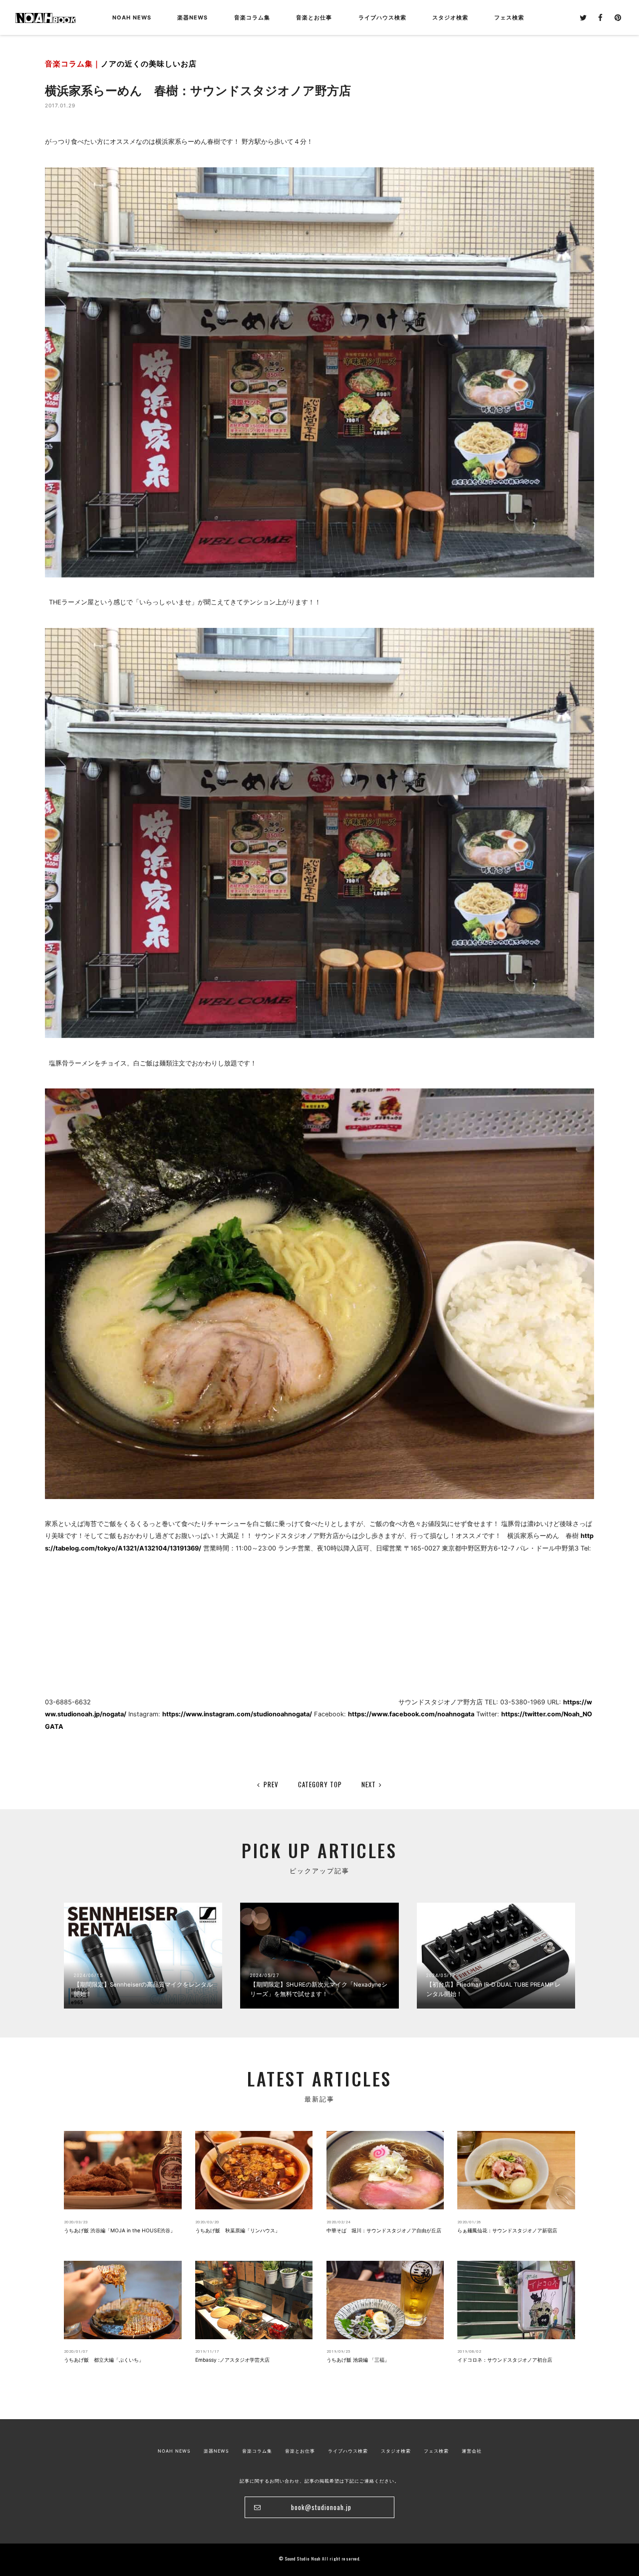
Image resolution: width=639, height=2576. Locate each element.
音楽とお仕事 (300, 2451)
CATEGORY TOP (320, 1784)
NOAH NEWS (132, 17)
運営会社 (472, 2451)
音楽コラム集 (252, 17)
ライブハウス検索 (348, 2451)
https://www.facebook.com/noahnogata (411, 1714)
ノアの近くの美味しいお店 (149, 64)
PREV (271, 1784)
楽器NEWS (192, 17)
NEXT (369, 1784)
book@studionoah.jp (321, 2507)
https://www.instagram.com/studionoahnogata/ (237, 1714)
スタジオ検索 (396, 2451)
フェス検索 (436, 2451)
